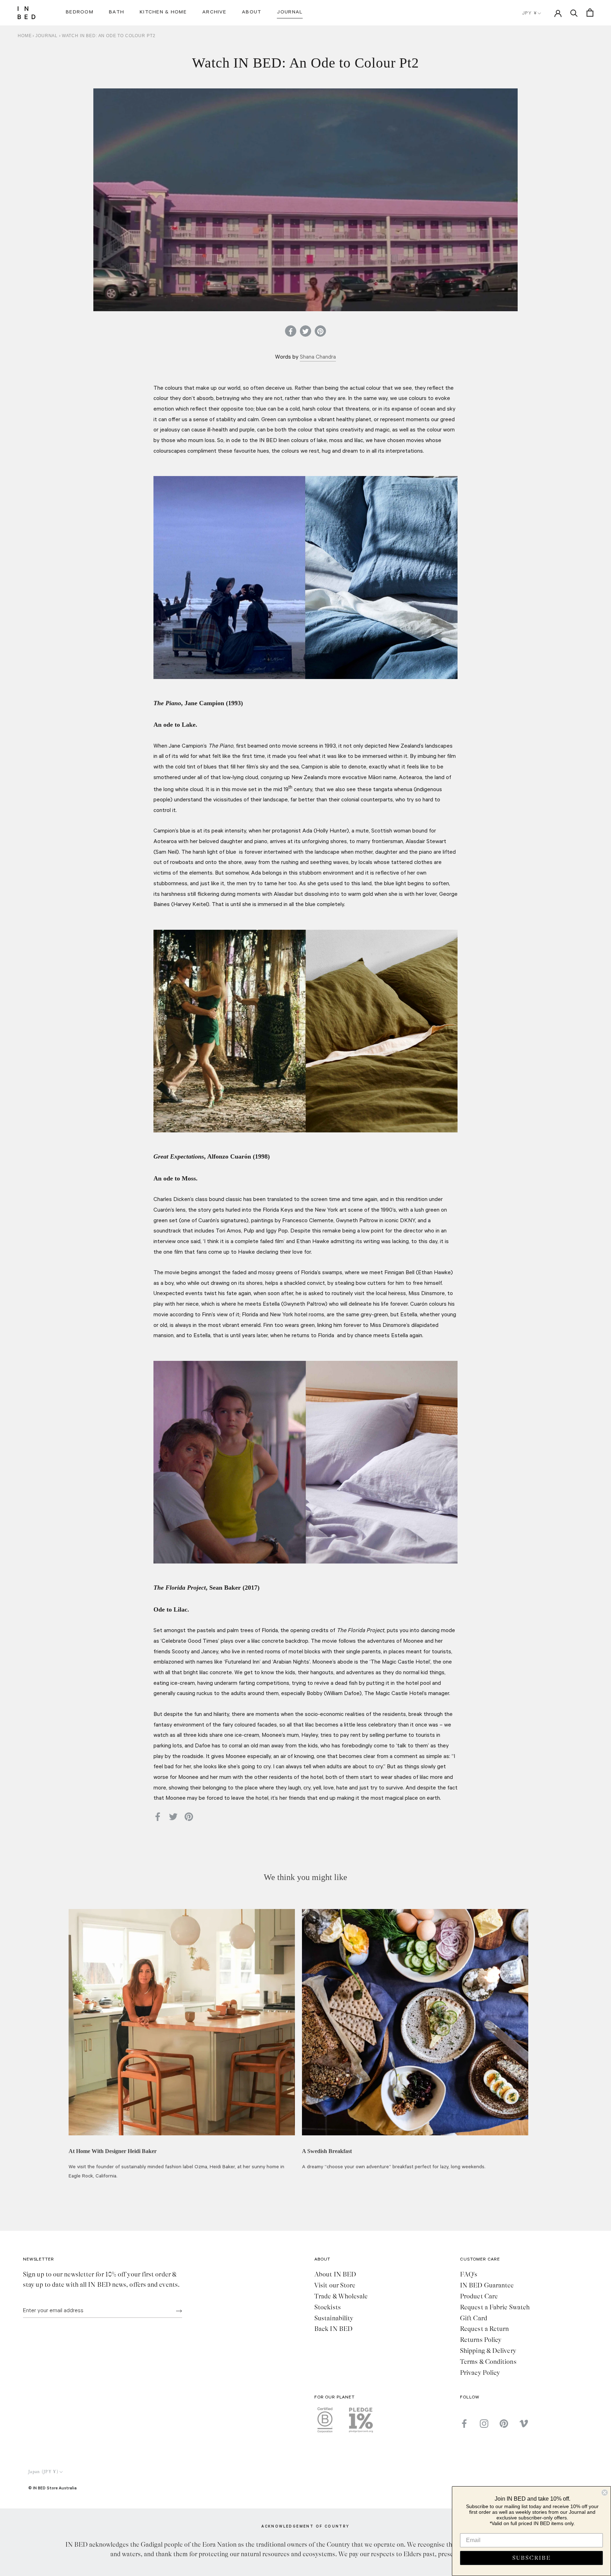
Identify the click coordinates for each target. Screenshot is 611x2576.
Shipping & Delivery (488, 2351)
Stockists (328, 2307)
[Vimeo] (524, 2424)
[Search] (574, 13)
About (252, 13)
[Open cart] (590, 13)
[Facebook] (464, 2424)
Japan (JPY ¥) (43, 2472)
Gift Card (474, 2318)
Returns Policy (481, 2340)
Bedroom (80, 13)
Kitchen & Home (163, 13)
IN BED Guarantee (487, 2285)
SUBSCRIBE (532, 2558)
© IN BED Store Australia (53, 2488)
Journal (290, 13)
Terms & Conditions (488, 2362)
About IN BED (335, 2274)
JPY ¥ (529, 14)
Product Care (479, 2296)
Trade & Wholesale (341, 2296)
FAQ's (469, 2274)
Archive (214, 13)
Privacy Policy (480, 2373)
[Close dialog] (605, 2493)
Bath (117, 13)
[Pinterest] (504, 2424)
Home (25, 36)
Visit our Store (335, 2285)
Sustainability (334, 2318)
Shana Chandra (318, 358)
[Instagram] (484, 2424)
